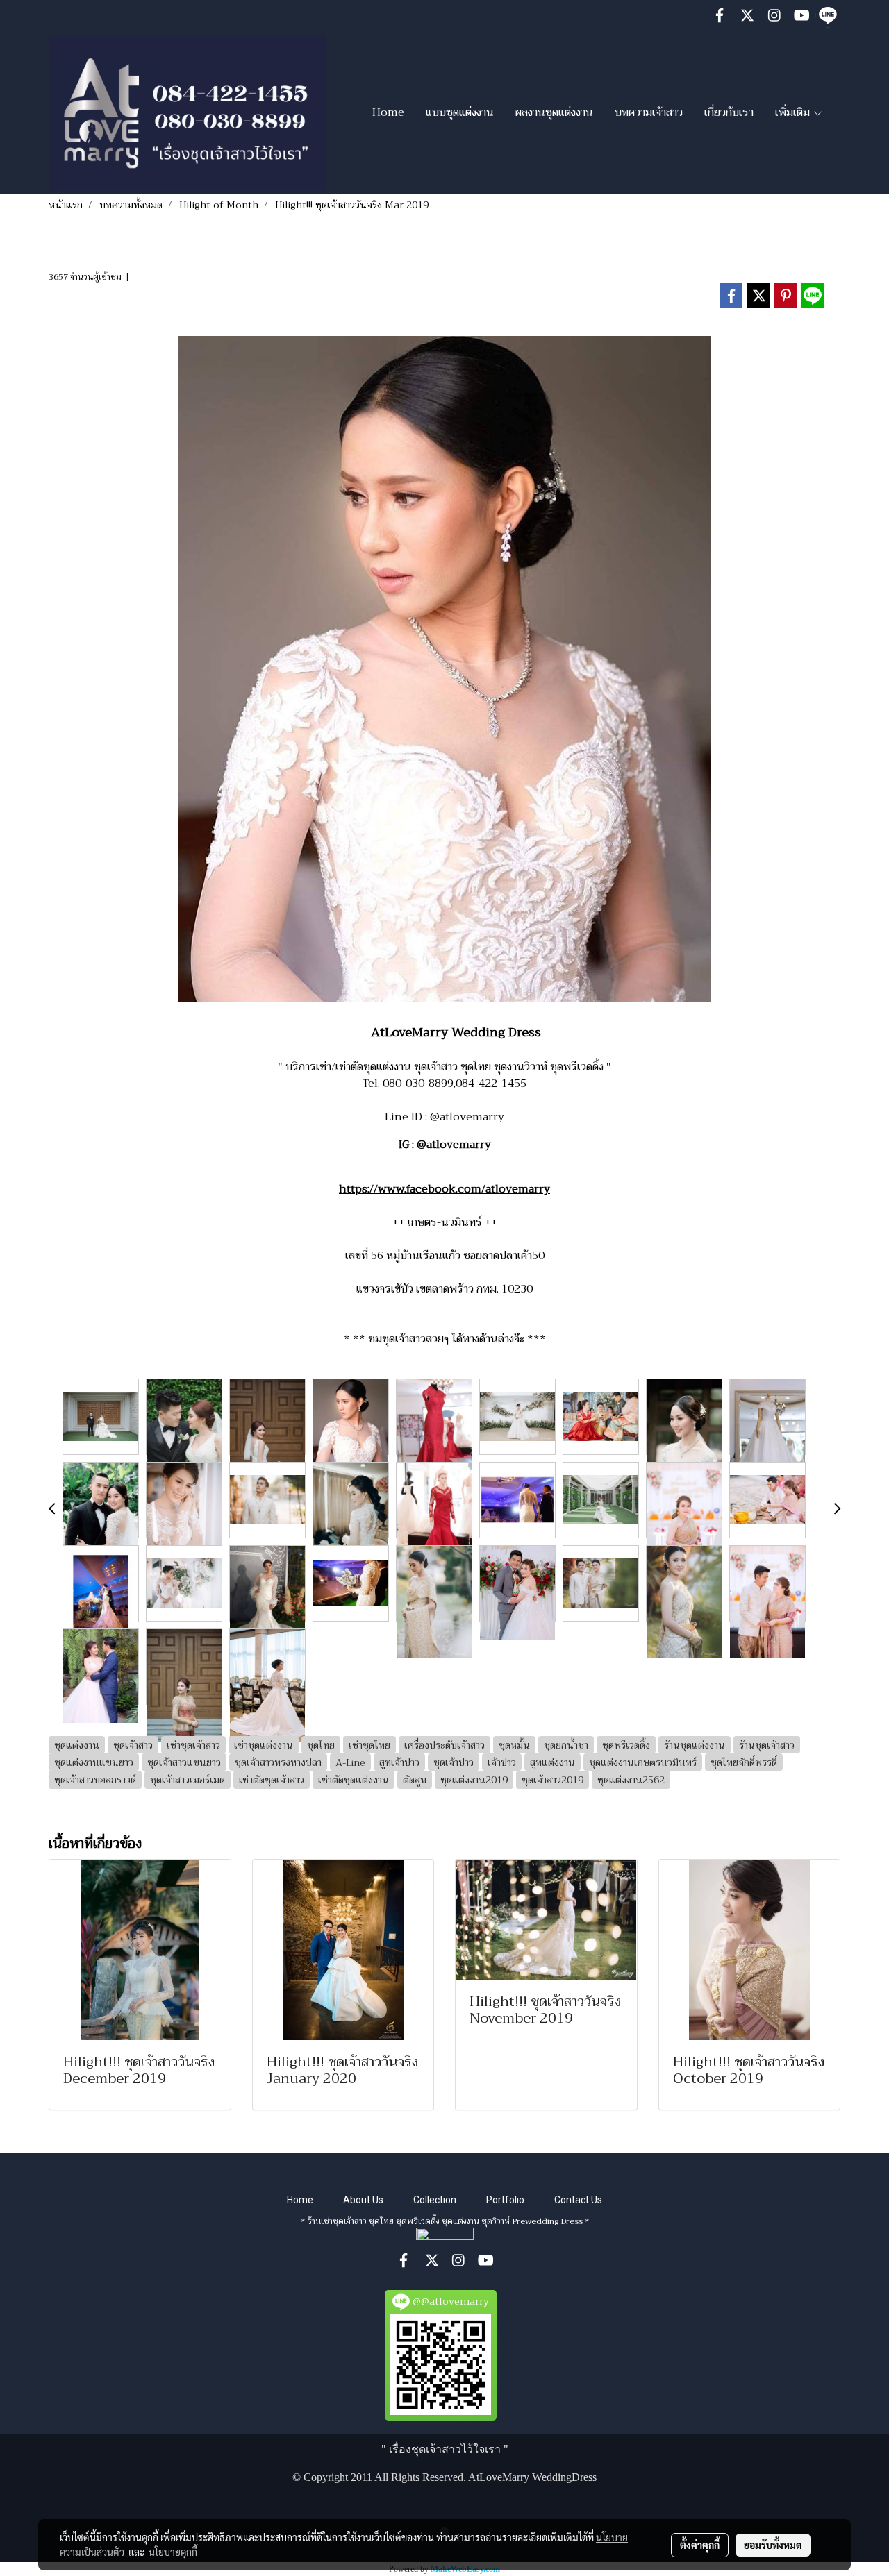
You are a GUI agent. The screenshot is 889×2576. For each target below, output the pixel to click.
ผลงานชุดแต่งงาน (554, 112)
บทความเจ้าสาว (649, 112)
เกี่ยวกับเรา (729, 112)
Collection (435, 2200)
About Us (363, 2200)
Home (388, 112)
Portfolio (505, 2200)
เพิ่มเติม (794, 112)
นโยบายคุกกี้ (173, 2552)
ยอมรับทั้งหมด (773, 2545)
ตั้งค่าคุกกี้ (700, 2545)
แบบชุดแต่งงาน (460, 112)
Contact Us (578, 2200)
